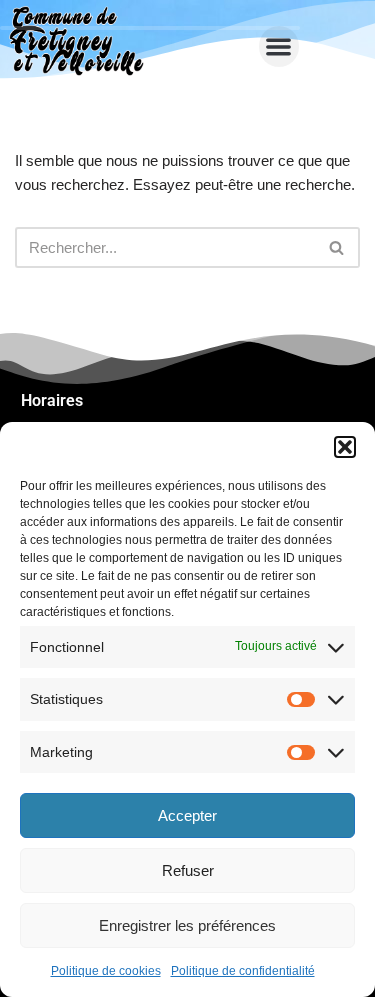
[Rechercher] (337, 247)
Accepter (187, 815)
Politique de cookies (106, 971)
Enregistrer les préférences (187, 925)
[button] (345, 447)
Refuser (188, 870)
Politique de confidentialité (243, 971)
